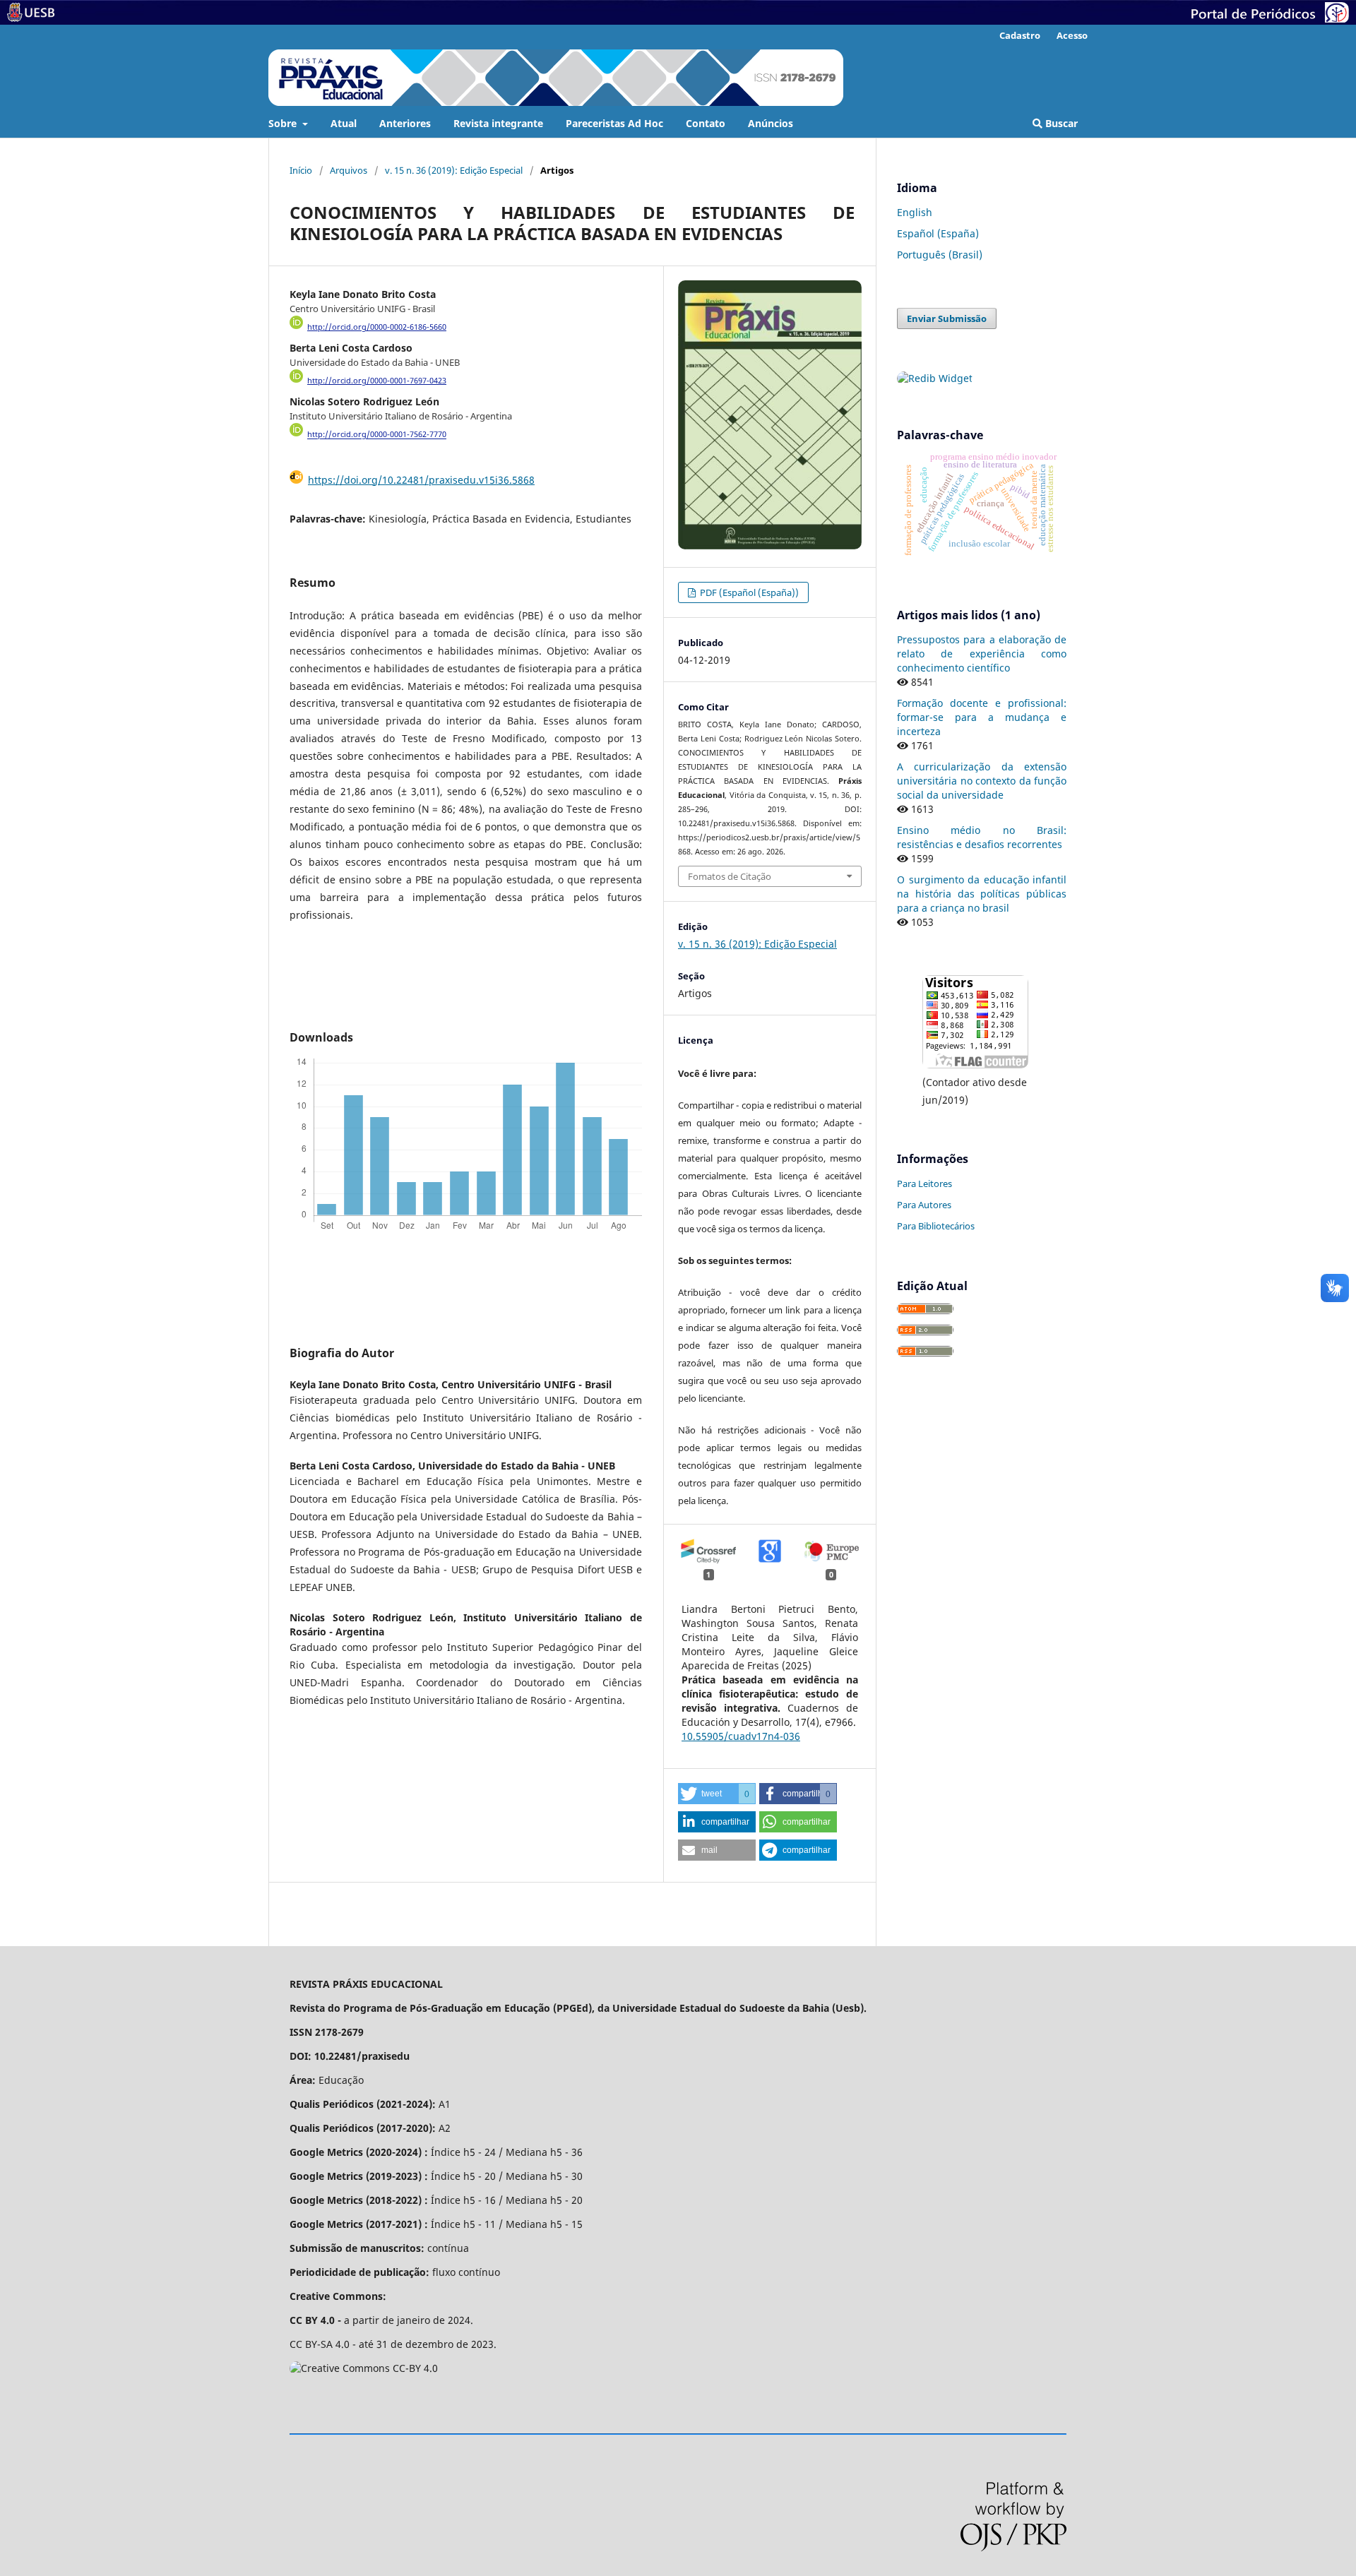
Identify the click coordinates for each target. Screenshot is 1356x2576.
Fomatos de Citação (730, 876)
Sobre (284, 123)
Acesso (1072, 35)
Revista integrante (498, 123)
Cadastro (1020, 35)
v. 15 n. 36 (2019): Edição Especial (454, 170)
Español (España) (938, 233)
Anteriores (405, 123)
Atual (344, 123)
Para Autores (924, 1205)
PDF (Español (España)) (748, 592)
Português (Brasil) (940, 255)
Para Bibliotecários (936, 1226)
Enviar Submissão (947, 318)
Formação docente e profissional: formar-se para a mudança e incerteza (982, 717)
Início (301, 170)
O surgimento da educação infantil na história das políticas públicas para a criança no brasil (982, 894)
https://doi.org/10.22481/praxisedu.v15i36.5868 (421, 480)
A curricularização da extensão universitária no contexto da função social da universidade (982, 781)
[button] (717, 1794)
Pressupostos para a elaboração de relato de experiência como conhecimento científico (982, 654)
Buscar (1060, 123)
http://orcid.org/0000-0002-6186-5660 (377, 327)
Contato (706, 123)
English (915, 212)
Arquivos (349, 170)
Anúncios (771, 123)
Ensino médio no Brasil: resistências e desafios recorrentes (982, 837)
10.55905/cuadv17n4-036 (741, 1736)
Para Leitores (924, 1183)
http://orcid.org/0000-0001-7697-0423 (377, 381)
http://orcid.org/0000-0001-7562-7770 (377, 435)
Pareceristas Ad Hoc (614, 123)
